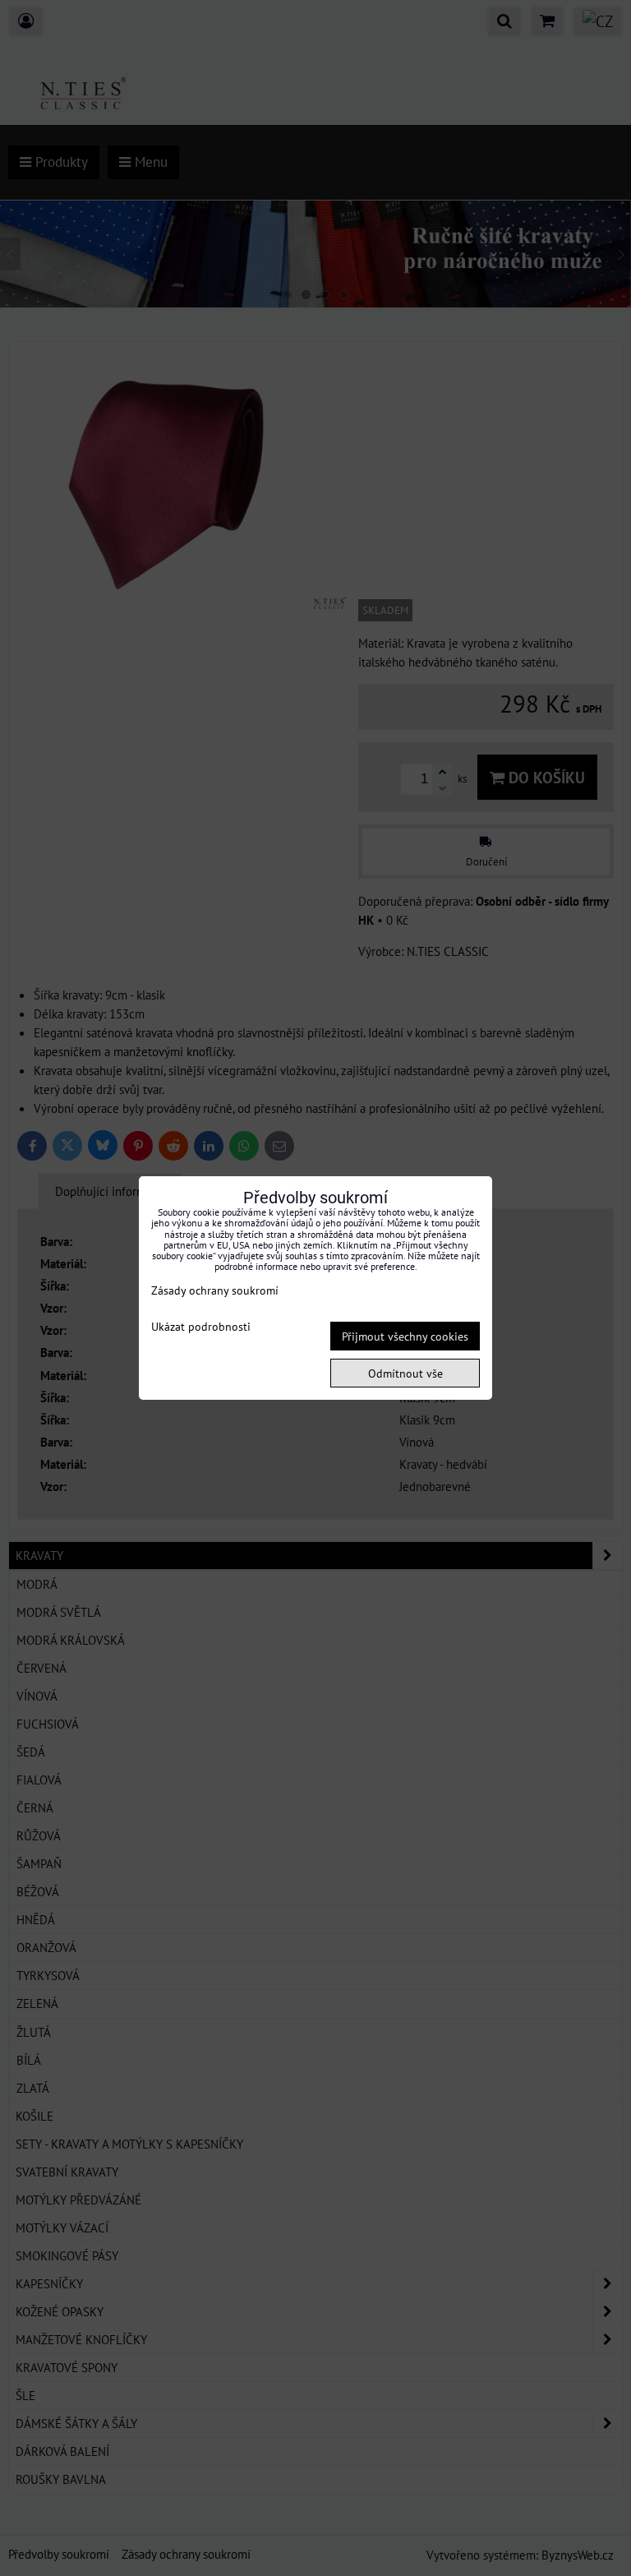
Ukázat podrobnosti (201, 1327)
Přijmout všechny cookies (405, 1336)
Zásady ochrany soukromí (215, 1290)
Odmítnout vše (405, 1373)
